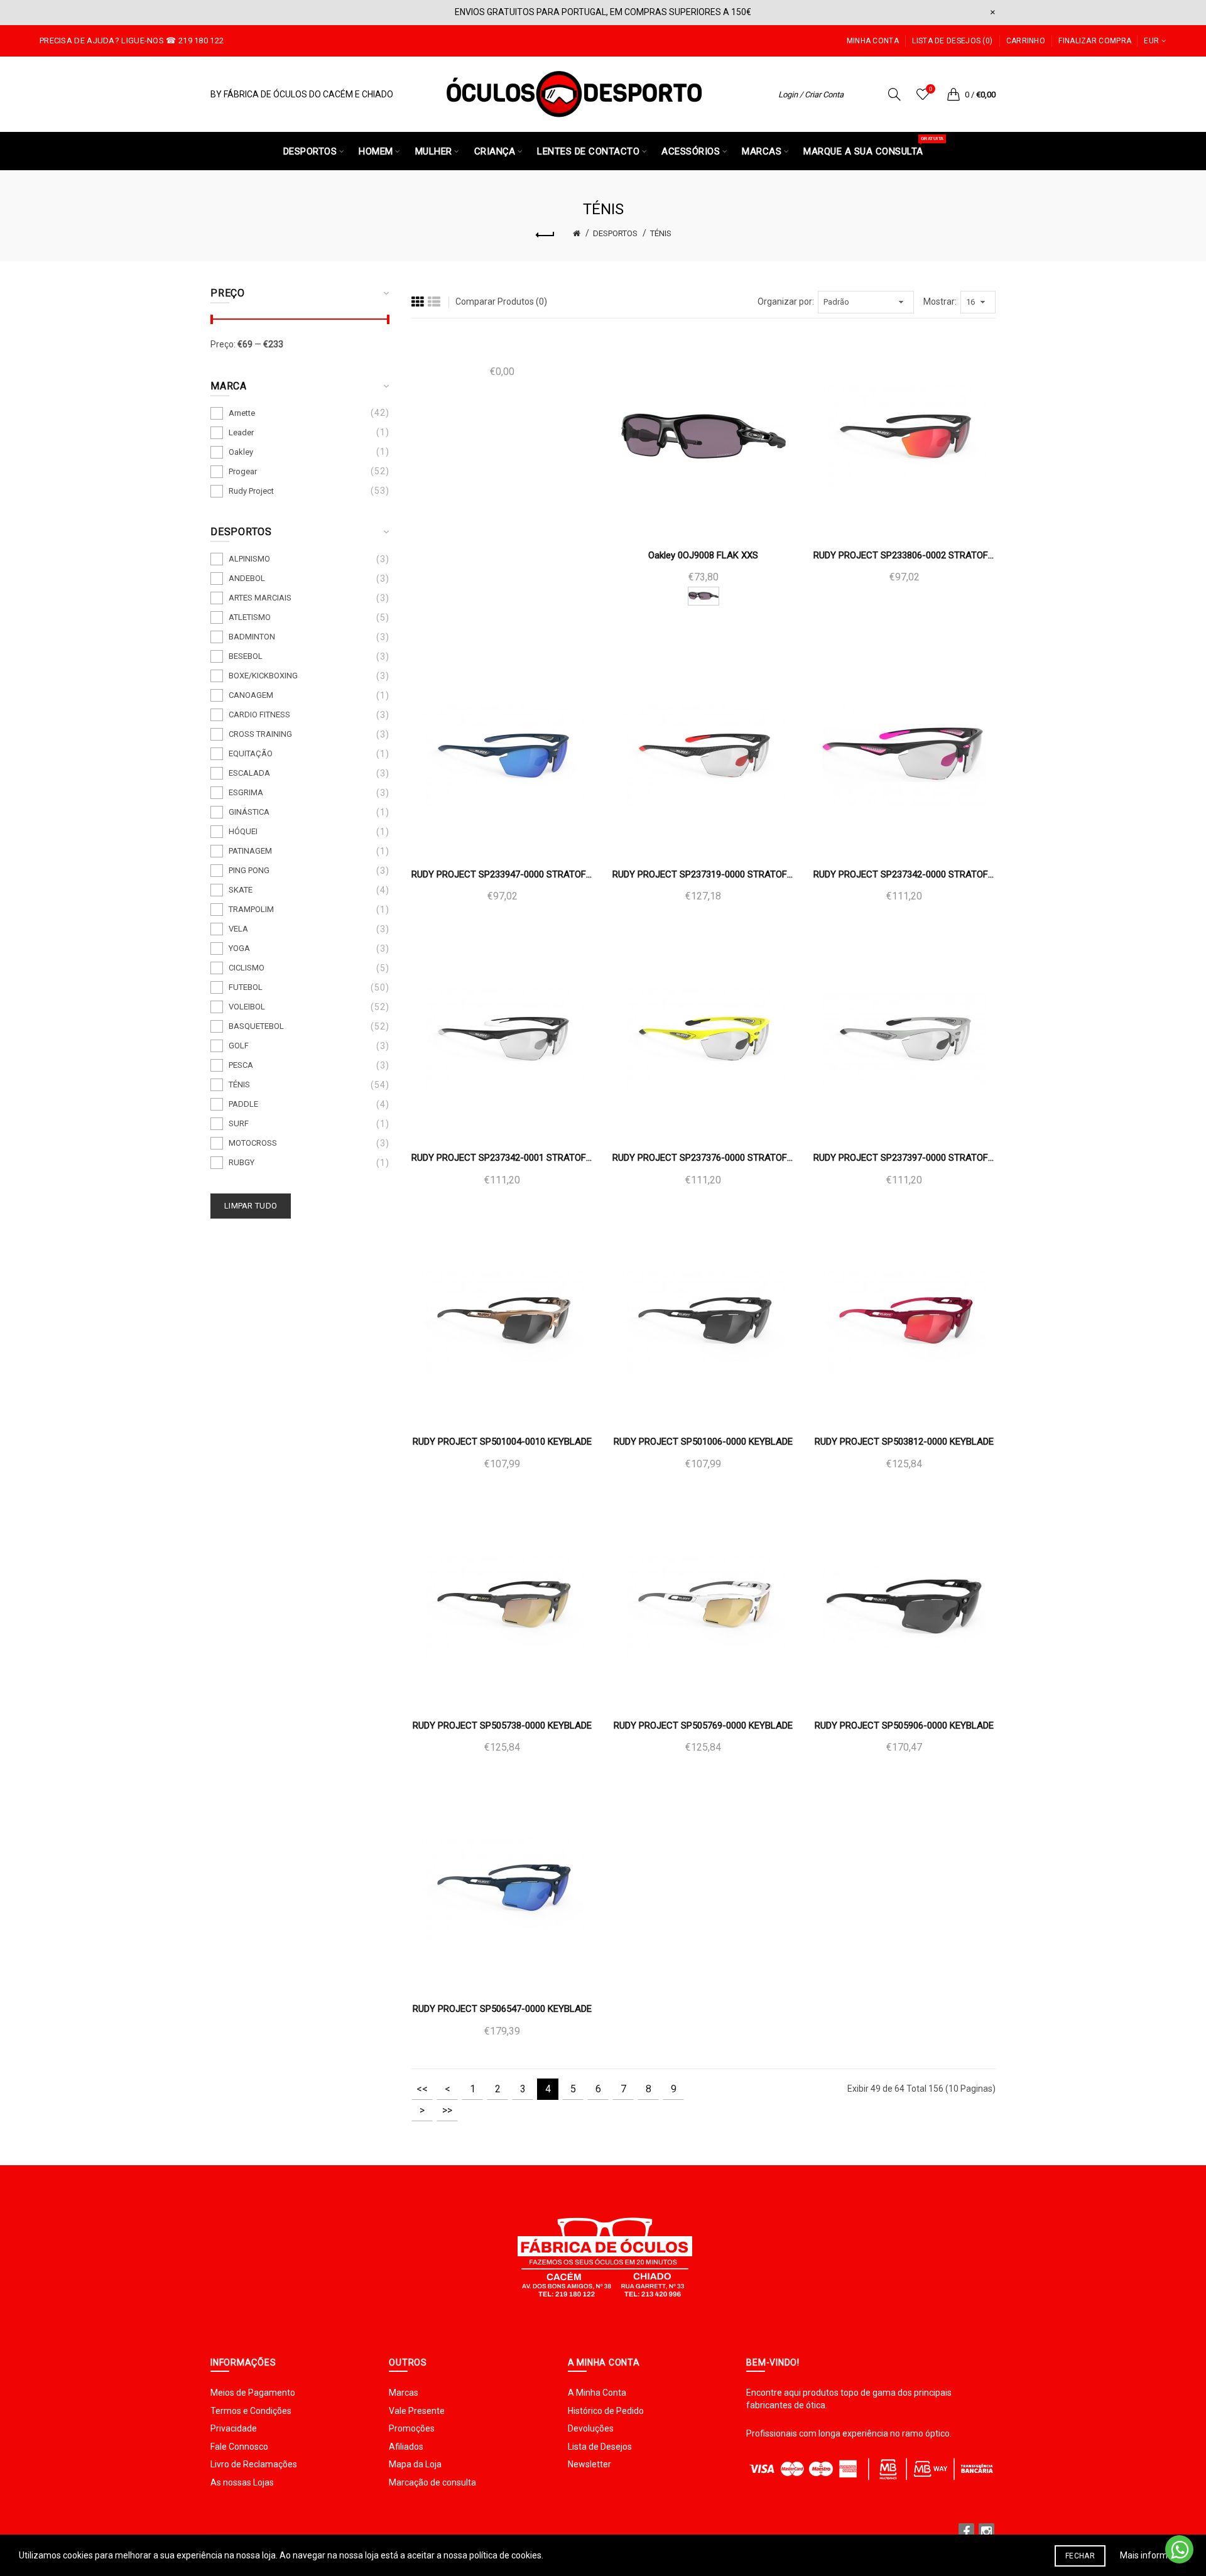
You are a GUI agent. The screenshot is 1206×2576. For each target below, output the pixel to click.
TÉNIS (661, 233)
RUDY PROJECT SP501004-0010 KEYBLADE (502, 1442)
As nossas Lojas (242, 2482)
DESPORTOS (615, 233)
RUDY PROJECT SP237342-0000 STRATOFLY (905, 874)
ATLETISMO (250, 617)
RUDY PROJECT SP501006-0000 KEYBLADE (703, 1442)
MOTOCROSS (253, 1143)
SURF (239, 1123)
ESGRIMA (246, 792)
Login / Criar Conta (811, 95)
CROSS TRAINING (260, 734)
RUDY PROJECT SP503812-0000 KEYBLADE (904, 1442)
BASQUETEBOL (256, 1026)
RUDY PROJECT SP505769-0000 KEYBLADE (703, 1725)
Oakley (241, 452)
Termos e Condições (251, 2411)
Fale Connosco (239, 2447)
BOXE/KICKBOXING (263, 676)
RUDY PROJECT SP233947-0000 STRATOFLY (503, 874)
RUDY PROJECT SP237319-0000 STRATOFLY (703, 874)
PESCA (241, 1065)
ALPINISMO (249, 559)
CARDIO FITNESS (259, 715)
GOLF (239, 1046)
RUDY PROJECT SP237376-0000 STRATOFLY (703, 1158)
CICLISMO (247, 968)
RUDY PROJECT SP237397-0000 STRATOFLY (905, 1158)
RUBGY (242, 1162)
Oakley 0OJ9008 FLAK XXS (703, 555)
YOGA (239, 948)
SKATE (241, 890)
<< (422, 2089)
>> (447, 2110)
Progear (243, 471)
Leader (241, 432)
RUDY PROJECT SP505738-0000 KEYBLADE (502, 1725)
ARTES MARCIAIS (260, 598)
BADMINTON (252, 637)
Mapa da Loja (415, 2464)
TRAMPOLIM (251, 909)
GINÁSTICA (249, 812)
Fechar (1080, 2556)
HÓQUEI (243, 831)
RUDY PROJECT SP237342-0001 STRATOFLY (503, 1158)
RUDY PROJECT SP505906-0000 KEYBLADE (904, 1725)
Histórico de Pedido (606, 2411)
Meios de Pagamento (253, 2393)
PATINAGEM (250, 851)
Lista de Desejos (600, 2447)
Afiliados (406, 2447)
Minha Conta (873, 41)
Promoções (412, 2428)
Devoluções (591, 2428)
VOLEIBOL (247, 1007)
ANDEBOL (247, 578)
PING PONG (249, 870)
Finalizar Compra (1095, 41)
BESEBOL (246, 656)
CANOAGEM (251, 695)
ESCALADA (249, 773)
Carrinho (1026, 41)
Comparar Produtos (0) (501, 302)
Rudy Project (251, 491)
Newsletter (589, 2464)
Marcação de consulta (432, 2482)
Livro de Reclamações (254, 2464)
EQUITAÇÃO (251, 753)
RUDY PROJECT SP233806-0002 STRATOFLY (905, 555)
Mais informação (1154, 2555)
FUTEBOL (246, 987)
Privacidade (234, 2428)
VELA (238, 929)
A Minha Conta (597, 2393)
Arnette (242, 413)
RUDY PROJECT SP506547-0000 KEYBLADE (502, 2009)
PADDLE (243, 1104)
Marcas (404, 2393)
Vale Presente (417, 2411)
